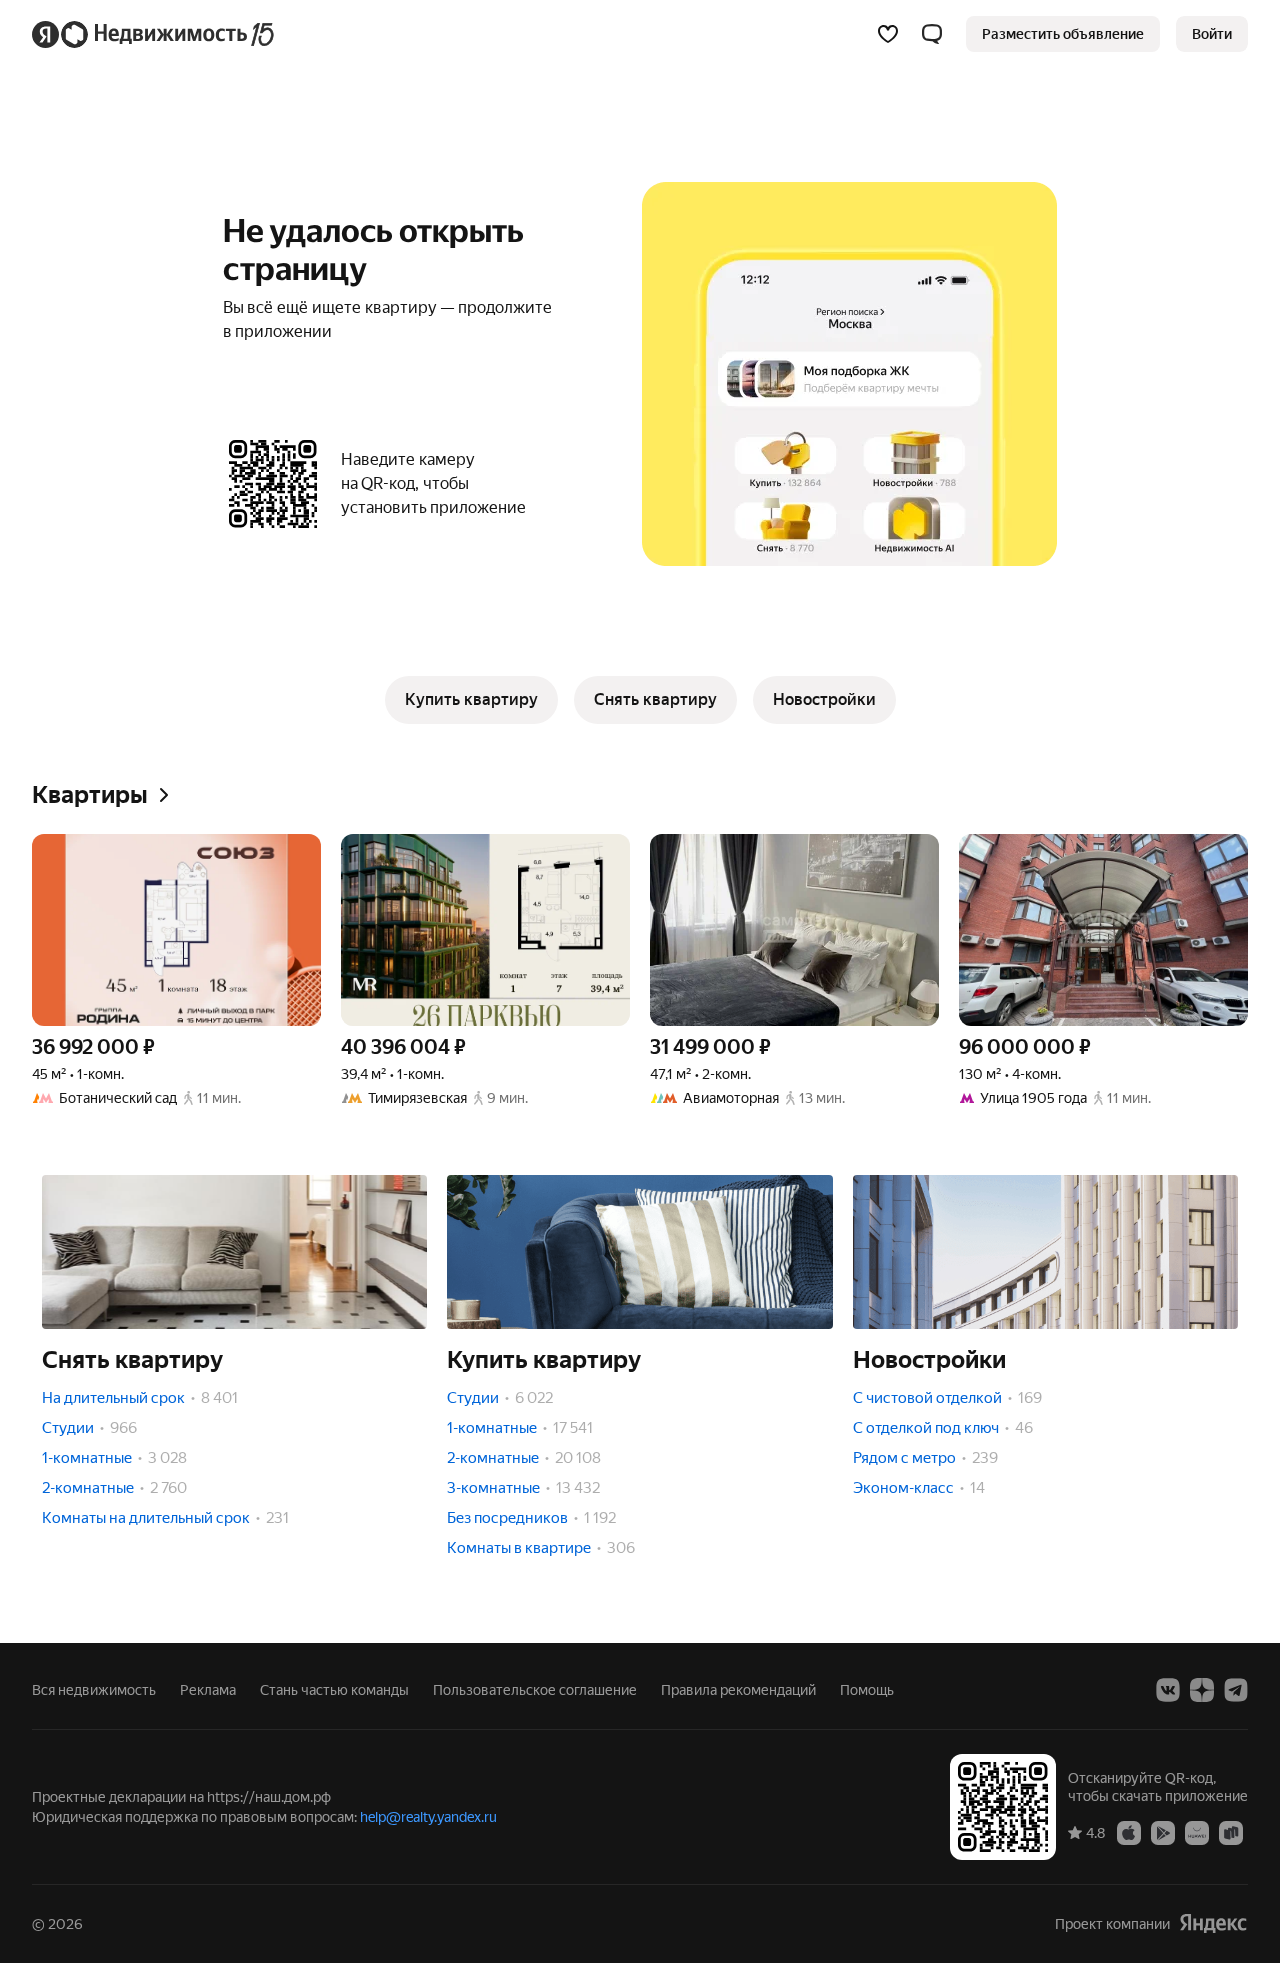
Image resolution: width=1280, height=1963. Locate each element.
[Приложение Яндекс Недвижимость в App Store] (1129, 1832)
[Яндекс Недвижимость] (154, 34)
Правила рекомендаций (738, 1690)
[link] (1212, 34)
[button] (932, 34)
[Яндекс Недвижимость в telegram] (1236, 1690)
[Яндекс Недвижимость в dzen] (1202, 1690)
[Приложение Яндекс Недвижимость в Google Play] (1163, 1832)
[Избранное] (888, 34)
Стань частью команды (334, 1690)
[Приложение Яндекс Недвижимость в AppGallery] (1197, 1832)
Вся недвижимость (94, 1690)
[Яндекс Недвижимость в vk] (1168, 1690)
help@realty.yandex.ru (428, 1817)
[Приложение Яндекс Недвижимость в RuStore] (1231, 1832)
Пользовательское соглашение (535, 1690)
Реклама (208, 1690)
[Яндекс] (1213, 1923)
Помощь (867, 1690)
